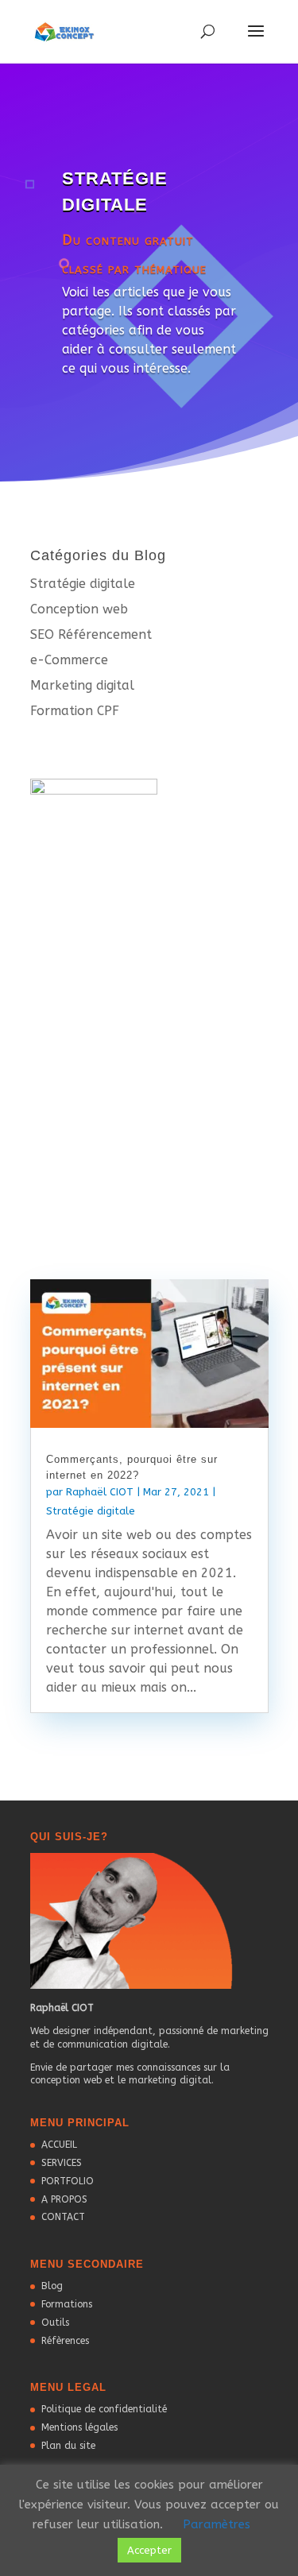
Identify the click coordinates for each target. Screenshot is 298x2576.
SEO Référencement (91, 634)
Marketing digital (82, 685)
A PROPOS (64, 2199)
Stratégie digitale (83, 584)
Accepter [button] (149, 2550)
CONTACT (63, 2217)
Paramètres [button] (217, 2524)
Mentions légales (79, 2427)
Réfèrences (65, 2341)
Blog (52, 2286)
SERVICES (62, 2163)
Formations (67, 2304)
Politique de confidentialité (104, 2409)
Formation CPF (75, 711)
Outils (55, 2323)
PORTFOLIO (68, 2181)
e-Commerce (69, 660)
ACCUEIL (59, 2145)
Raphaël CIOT (100, 1492)
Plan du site (68, 2446)
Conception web (79, 609)
